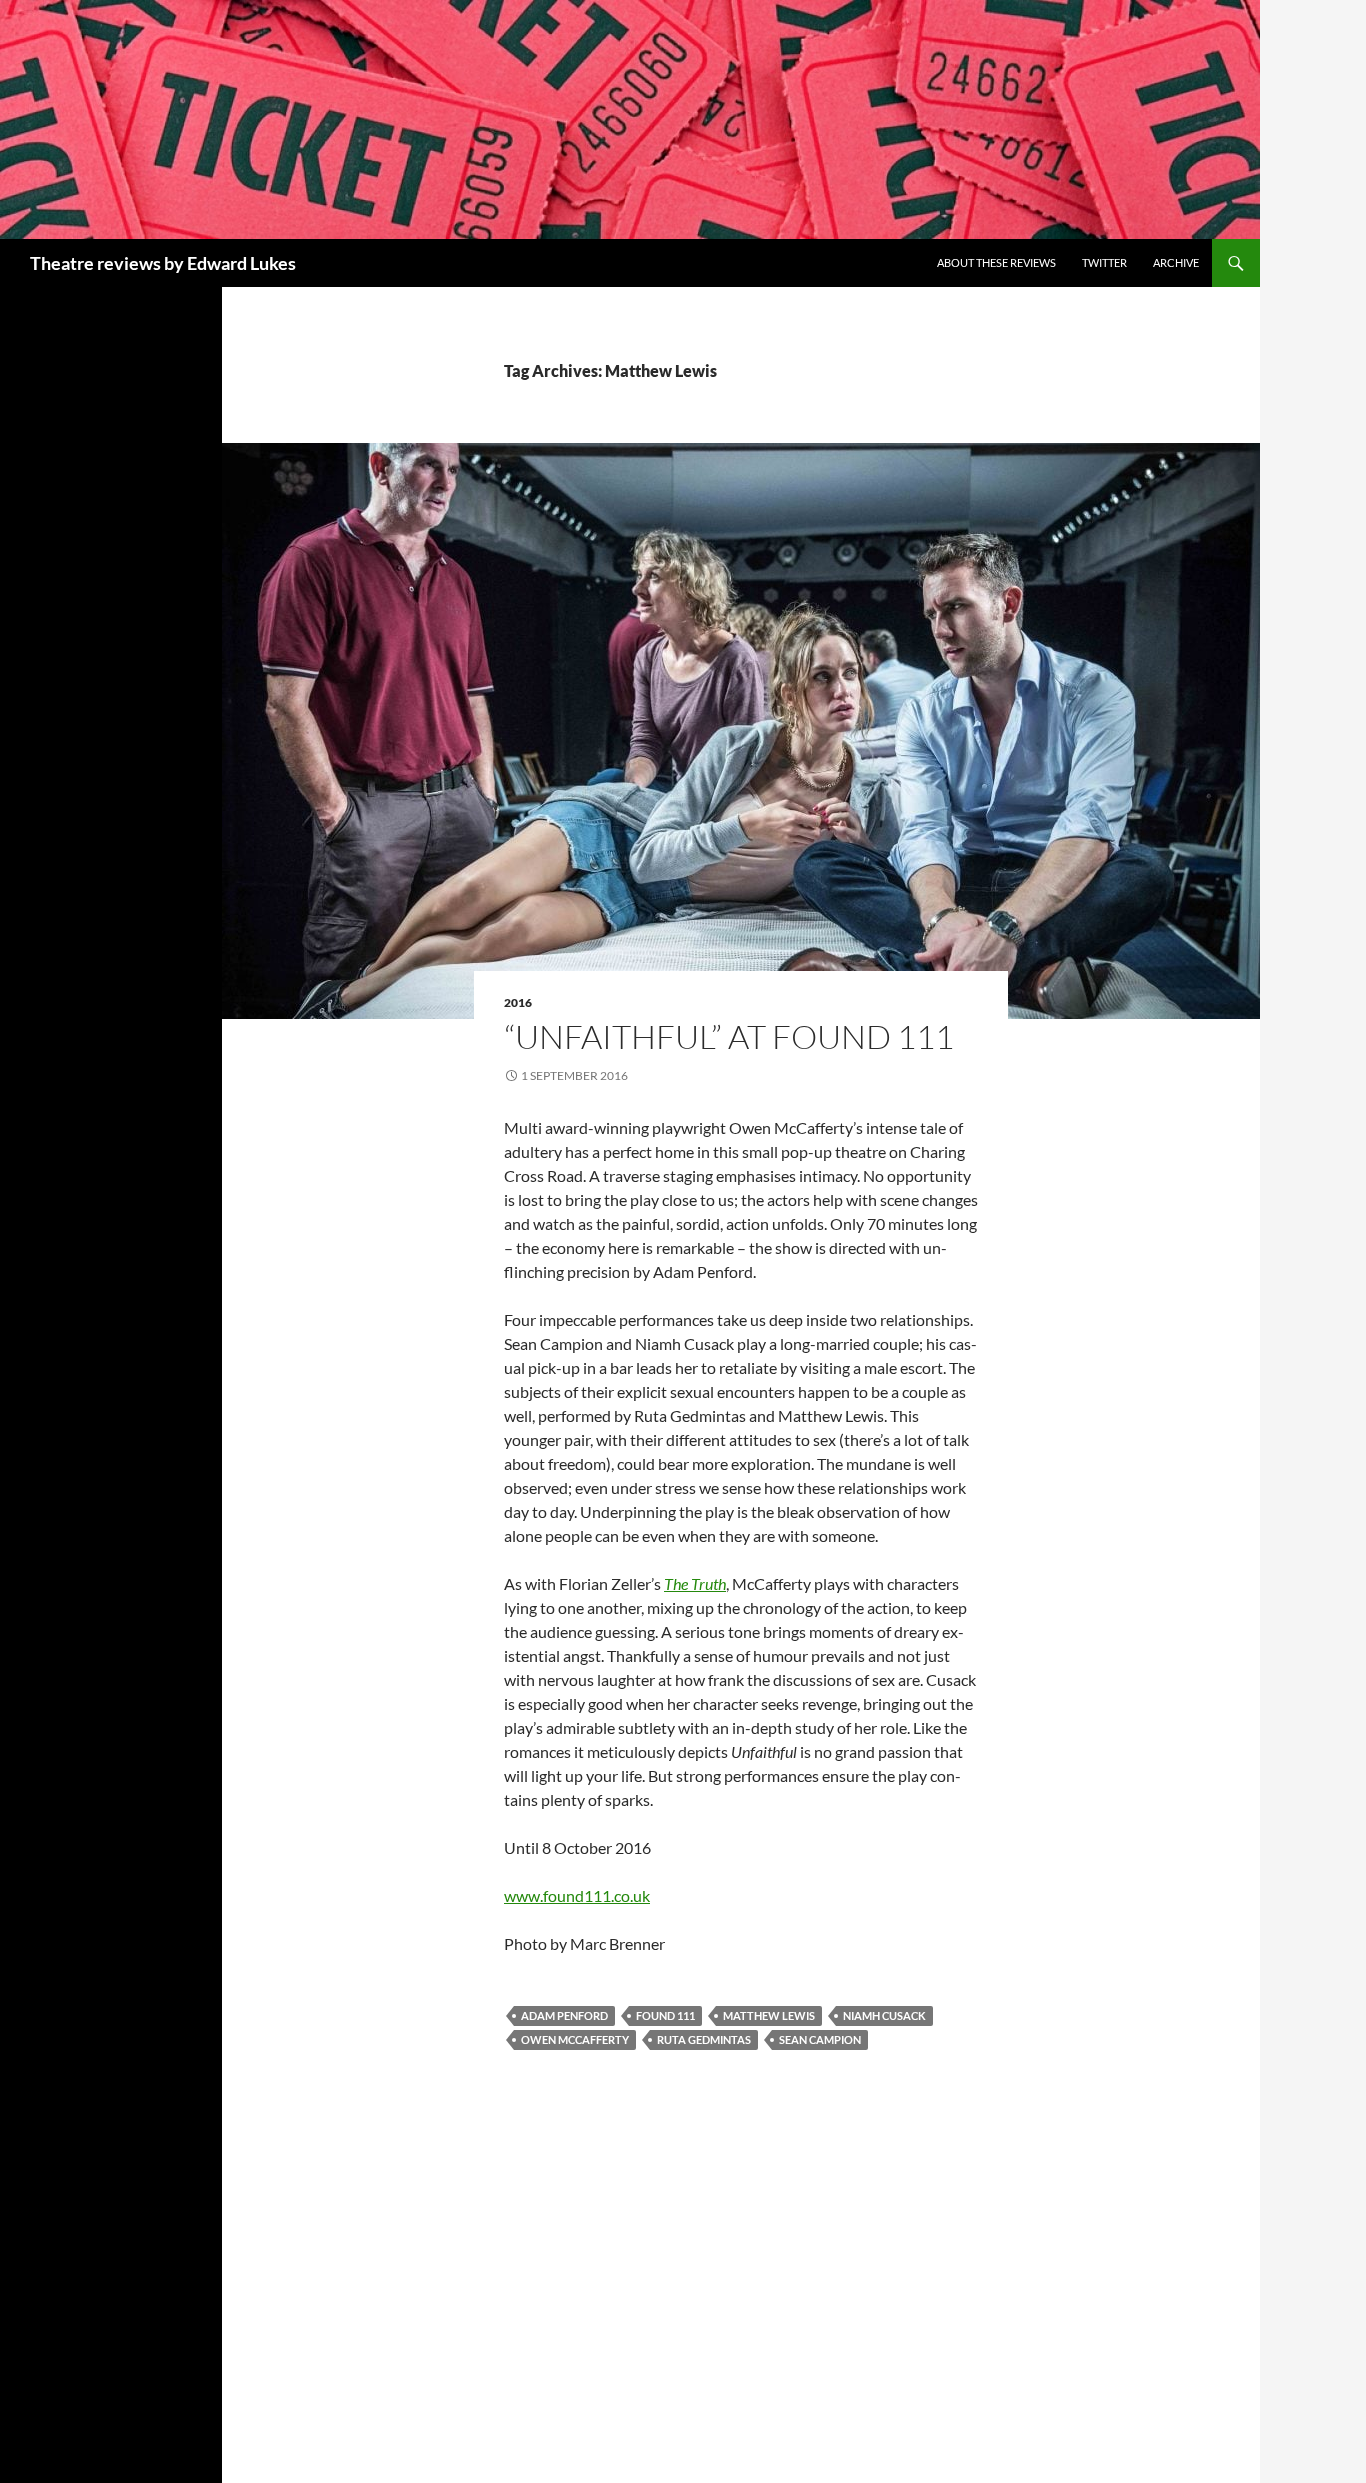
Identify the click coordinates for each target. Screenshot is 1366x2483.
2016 (518, 1002)
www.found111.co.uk (577, 1895)
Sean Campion (820, 2039)
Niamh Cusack (884, 2015)
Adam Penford (564, 2015)
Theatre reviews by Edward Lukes (163, 263)
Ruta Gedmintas (704, 2039)
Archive (1176, 262)
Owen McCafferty (575, 2039)
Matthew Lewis (769, 2015)
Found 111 (665, 2015)
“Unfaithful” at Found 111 (729, 1036)
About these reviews (996, 262)
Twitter (1104, 262)
